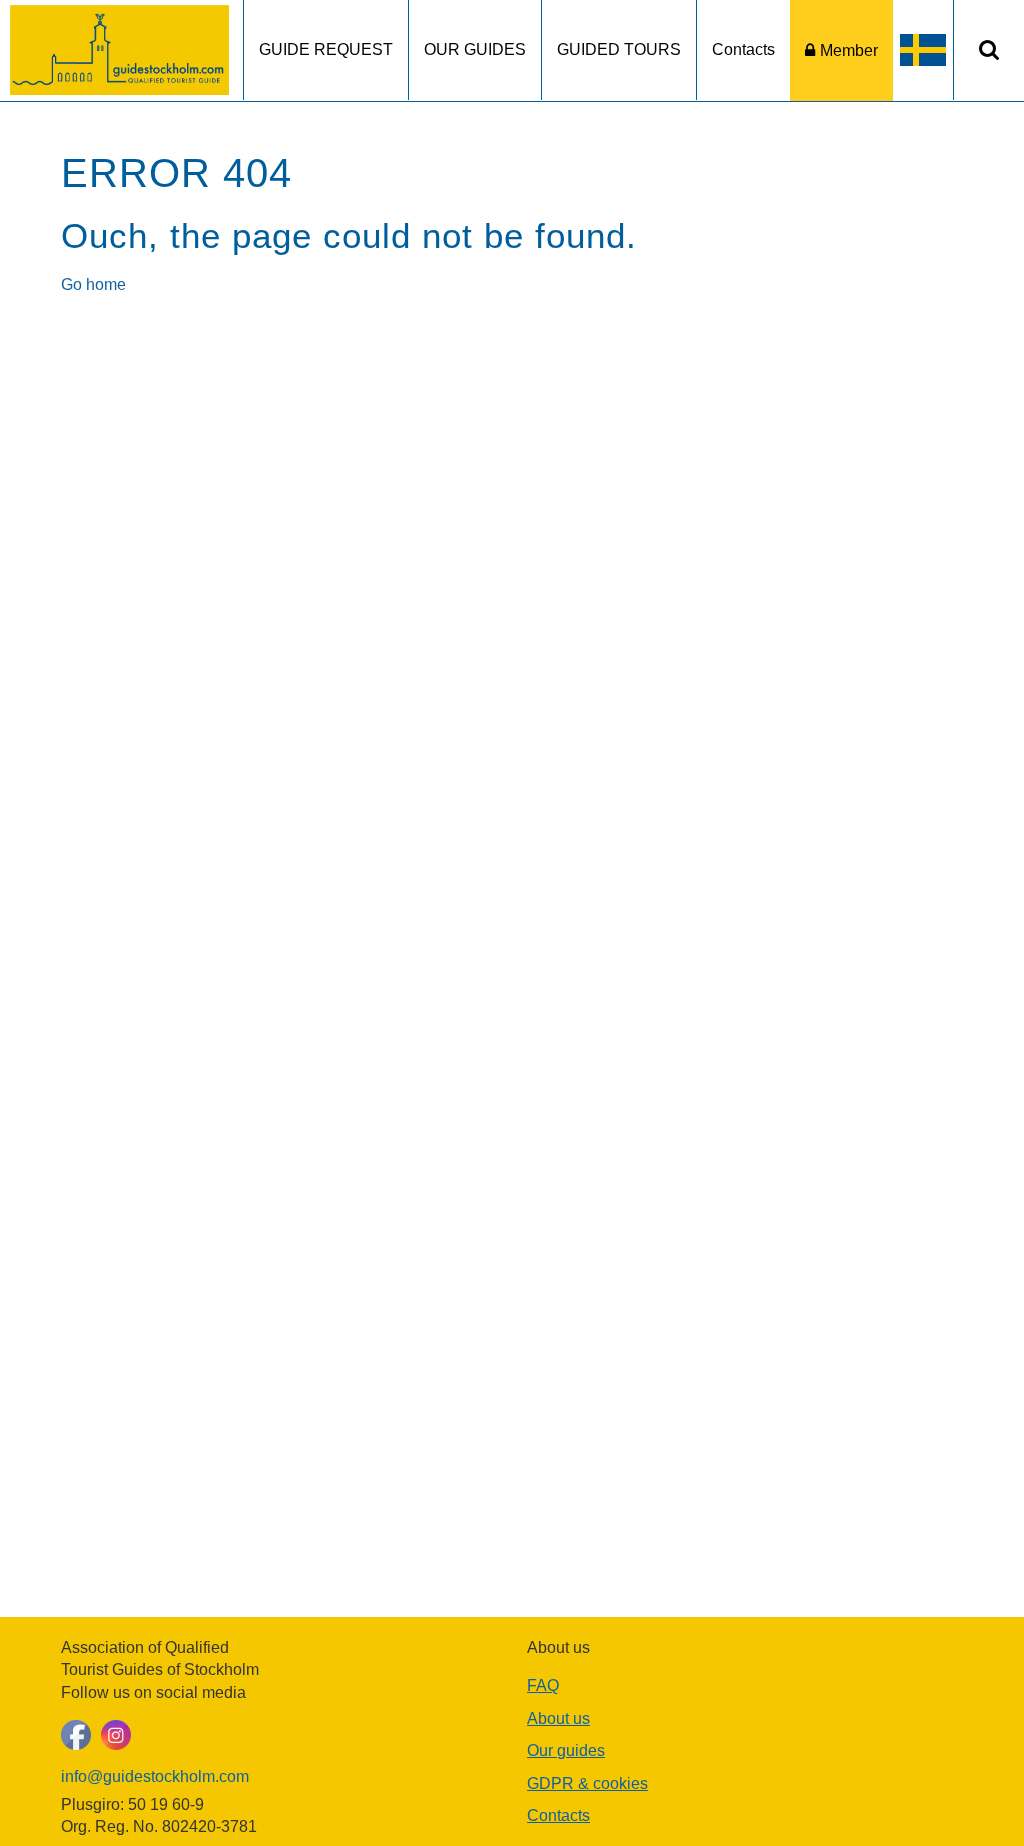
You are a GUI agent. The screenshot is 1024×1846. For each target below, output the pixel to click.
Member (849, 50)
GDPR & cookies (587, 1783)
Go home (93, 284)
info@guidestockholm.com (155, 1776)
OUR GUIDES (475, 49)
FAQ (543, 1685)
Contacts (743, 49)
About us (558, 1718)
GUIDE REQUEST (326, 49)
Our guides (566, 1750)
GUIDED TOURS (619, 49)
